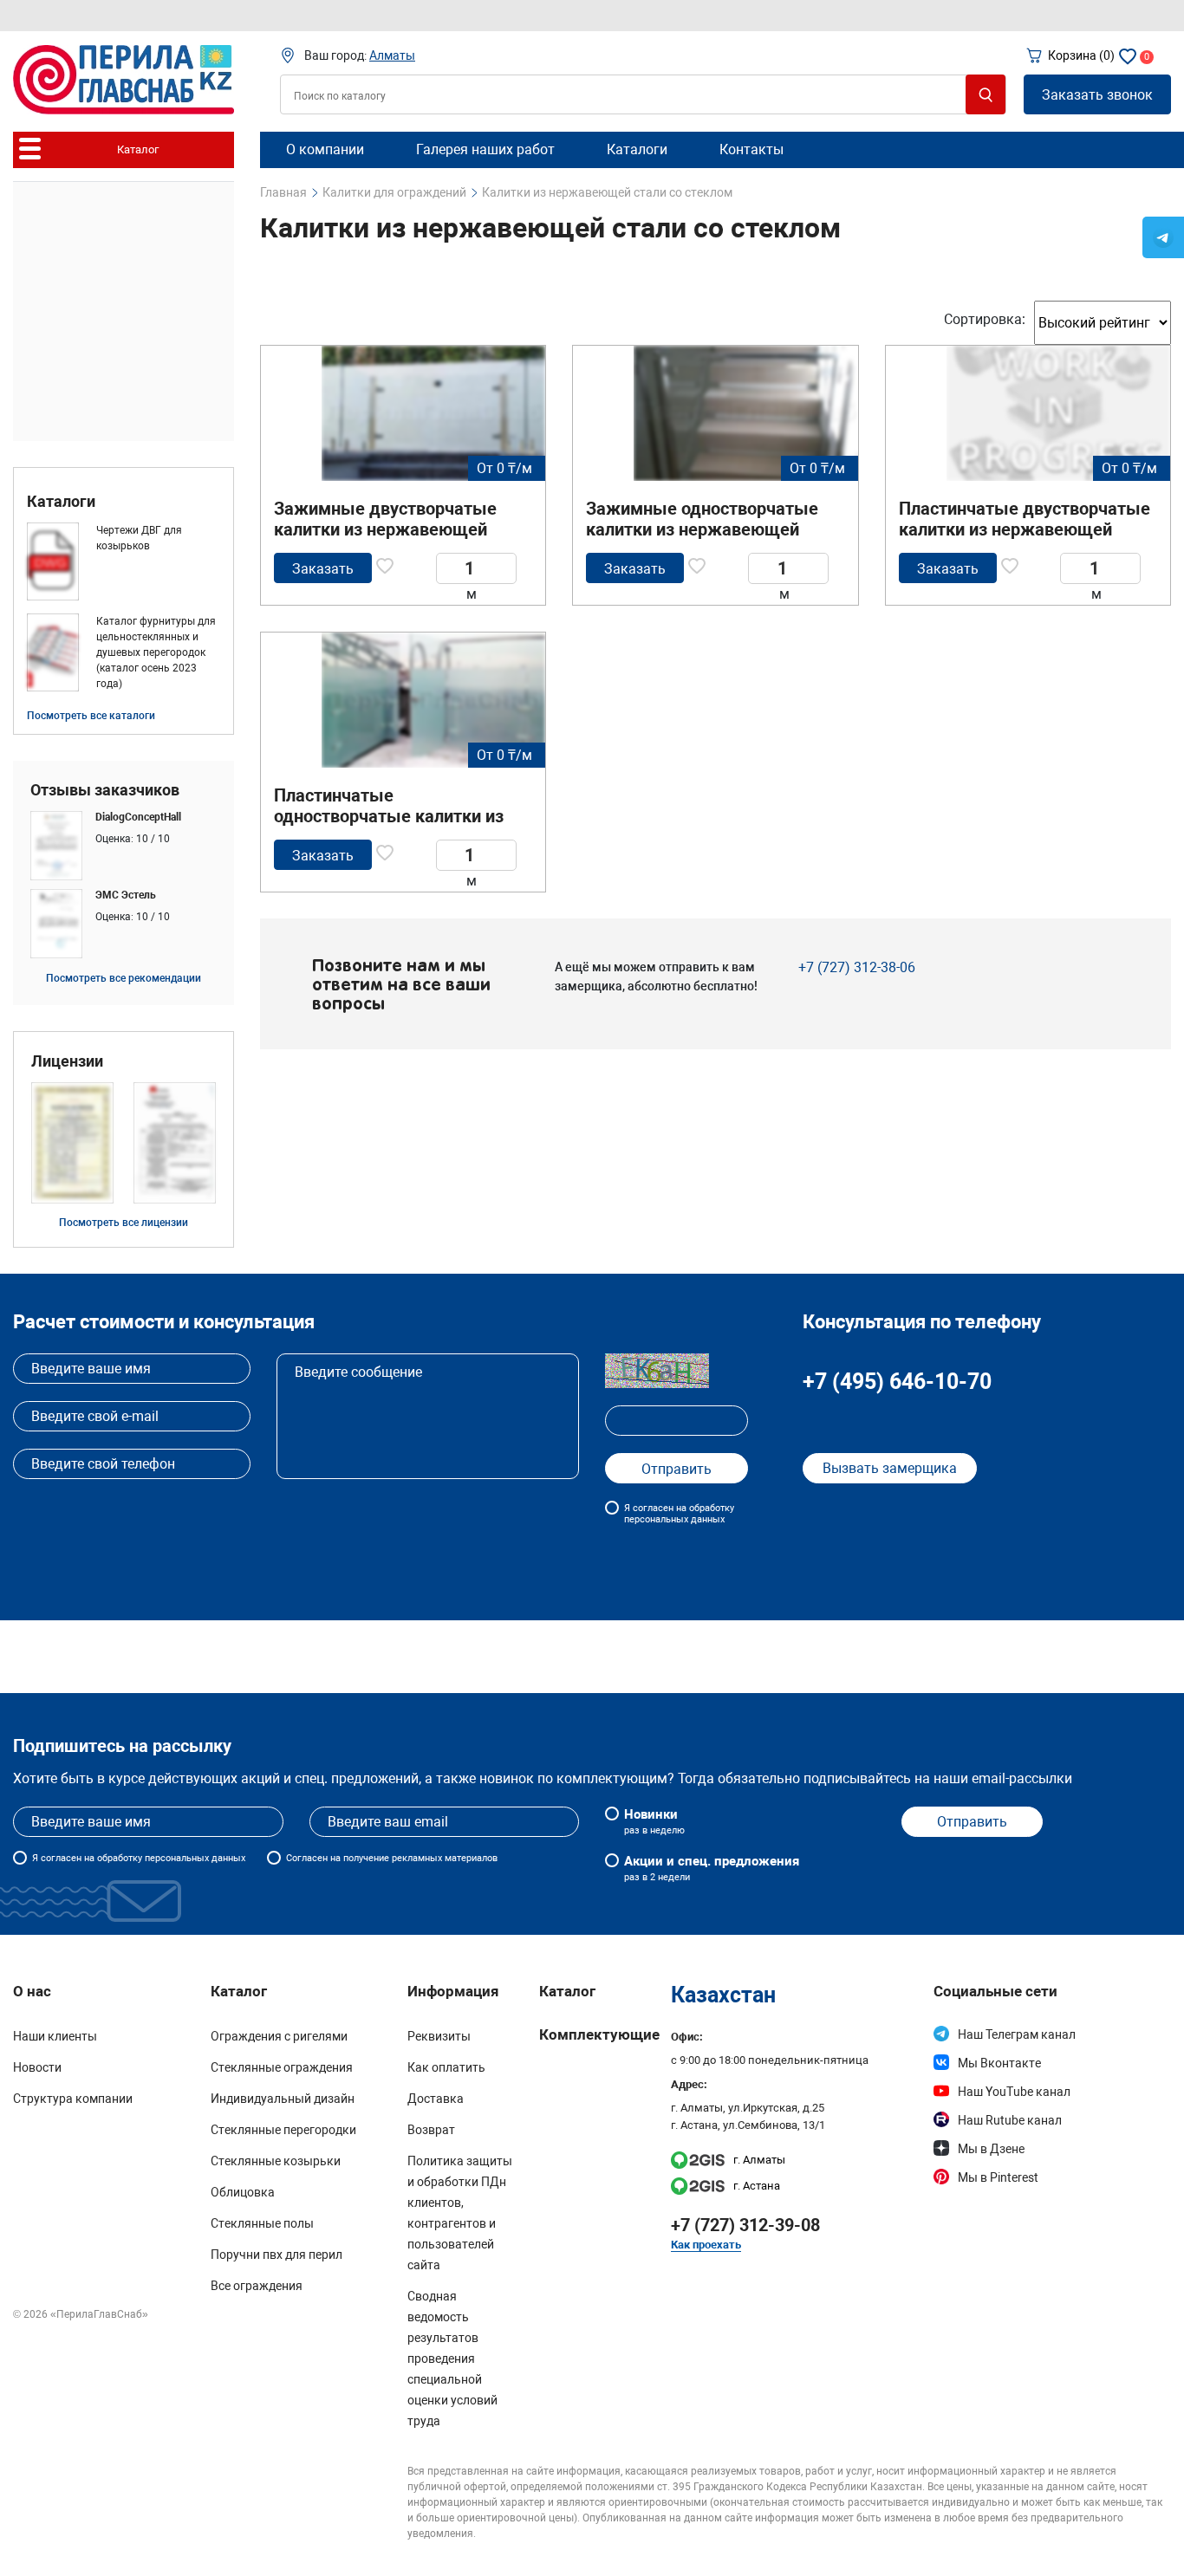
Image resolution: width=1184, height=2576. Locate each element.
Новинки (654, 1821)
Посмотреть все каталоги (91, 716)
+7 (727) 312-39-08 (745, 2225)
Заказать (323, 569)
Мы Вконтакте (999, 2063)
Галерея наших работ (485, 149)
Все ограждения (257, 2286)
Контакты (751, 149)
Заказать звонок (1097, 95)
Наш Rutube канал (1010, 2120)
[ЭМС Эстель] (124, 924)
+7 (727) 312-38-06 (857, 967)
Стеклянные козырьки (276, 2161)
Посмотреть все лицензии (124, 1223)
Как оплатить (446, 2067)
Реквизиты (439, 2036)
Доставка (436, 2099)
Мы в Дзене (991, 2149)
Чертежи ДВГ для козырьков (139, 538)
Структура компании (73, 2099)
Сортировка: (985, 319)
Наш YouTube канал (1014, 2092)
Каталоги (61, 502)
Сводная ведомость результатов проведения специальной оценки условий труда (452, 2359)
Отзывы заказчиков (105, 790)
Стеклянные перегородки (283, 2130)
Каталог (567, 1991)
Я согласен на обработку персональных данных (679, 1514)
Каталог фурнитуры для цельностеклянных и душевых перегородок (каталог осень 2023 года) (156, 652)
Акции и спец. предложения (712, 1868)
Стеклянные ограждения (282, 2067)
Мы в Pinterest (998, 2177)
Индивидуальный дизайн (283, 2099)
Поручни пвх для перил (276, 2255)
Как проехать (706, 2245)
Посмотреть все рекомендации (124, 978)
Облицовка (243, 2192)
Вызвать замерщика (890, 1468)
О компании (325, 149)
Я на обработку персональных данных (139, 1858)
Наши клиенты (55, 2036)
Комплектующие (599, 2034)
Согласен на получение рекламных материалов (392, 1858)
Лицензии (67, 1061)
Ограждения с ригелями (279, 2036)
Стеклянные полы (262, 2223)
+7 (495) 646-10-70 (897, 1382)
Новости (37, 2067)
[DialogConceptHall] (124, 846)
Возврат (431, 2130)
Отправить (972, 1822)
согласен (61, 1858)
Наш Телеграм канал (1017, 2034)
